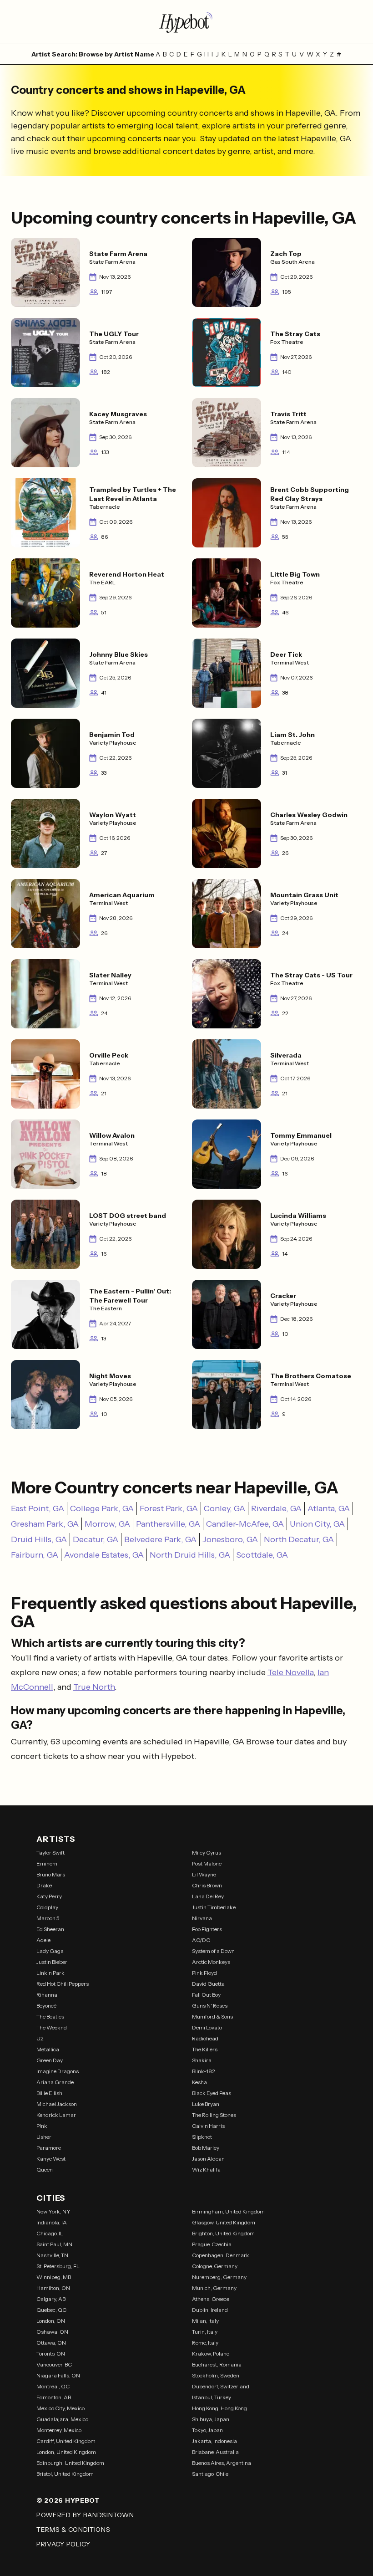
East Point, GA (38, 1508)
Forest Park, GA (169, 1508)
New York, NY (53, 2211)
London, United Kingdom (66, 2452)
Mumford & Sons (212, 2016)
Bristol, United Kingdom (65, 2474)
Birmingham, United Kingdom (228, 2211)
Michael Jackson (57, 2104)
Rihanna (47, 1995)
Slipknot (202, 2137)
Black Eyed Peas (212, 2093)
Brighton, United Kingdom (223, 2233)
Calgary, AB (51, 2299)
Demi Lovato (207, 2027)
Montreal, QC (53, 2386)
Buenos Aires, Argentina (222, 2463)
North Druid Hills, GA (190, 1555)
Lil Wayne (204, 1874)
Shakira (202, 2060)
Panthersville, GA (168, 1524)
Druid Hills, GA (39, 1539)
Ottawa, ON (51, 2343)
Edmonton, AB (54, 2397)
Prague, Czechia (212, 2244)
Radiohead (205, 2038)
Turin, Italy (205, 2332)
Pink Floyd (204, 1973)
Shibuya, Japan (211, 2419)
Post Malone (207, 1863)
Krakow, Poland (211, 2354)
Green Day (50, 2060)
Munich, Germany (214, 2288)
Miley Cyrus (207, 1853)
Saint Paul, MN (54, 2244)
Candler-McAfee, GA (245, 1524)
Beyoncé (46, 2006)
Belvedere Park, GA (160, 1539)
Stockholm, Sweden (216, 2375)
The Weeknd (52, 2027)
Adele (43, 1940)
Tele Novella (290, 1672)
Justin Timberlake (214, 1907)
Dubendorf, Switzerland (221, 2386)
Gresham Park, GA (45, 1524)
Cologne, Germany (215, 2266)
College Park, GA (102, 1508)
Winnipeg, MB (54, 2277)
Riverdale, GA (276, 1508)
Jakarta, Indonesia (214, 2441)
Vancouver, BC (54, 2364)
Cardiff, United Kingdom (66, 2441)
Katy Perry (49, 1896)
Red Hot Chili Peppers (63, 1984)
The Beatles (50, 2016)
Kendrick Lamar (56, 2115)
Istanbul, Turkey (212, 2397)
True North (94, 1687)
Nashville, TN (52, 2255)
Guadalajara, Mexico (62, 2419)
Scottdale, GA (262, 1555)
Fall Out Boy (206, 1995)
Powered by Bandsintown (85, 2515)
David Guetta (208, 1984)
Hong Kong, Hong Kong (219, 2408)
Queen (45, 2170)
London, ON (51, 2321)
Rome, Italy (205, 2343)
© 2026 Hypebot (68, 2500)
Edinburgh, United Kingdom (70, 2463)
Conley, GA (224, 1508)
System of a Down (213, 1951)
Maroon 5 (48, 1918)
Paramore (49, 2148)
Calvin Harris (208, 2126)
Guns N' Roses (210, 2006)
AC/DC (201, 1940)
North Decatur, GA (299, 1539)
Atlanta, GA (329, 1508)
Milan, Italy (205, 2321)
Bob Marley (206, 2148)
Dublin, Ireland (210, 2310)
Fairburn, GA (35, 1555)
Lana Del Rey (208, 1896)
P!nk (42, 2126)
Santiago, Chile (210, 2474)
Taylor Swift (50, 1853)
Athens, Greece (211, 2299)
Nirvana (202, 1918)
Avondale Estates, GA (104, 1555)
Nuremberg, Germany (219, 2277)
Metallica (48, 2049)
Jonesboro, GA (230, 1539)
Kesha (199, 2082)
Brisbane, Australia (215, 2452)
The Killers (205, 2049)
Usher (44, 2137)
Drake (44, 1885)
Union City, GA (317, 1524)
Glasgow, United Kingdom (224, 2222)
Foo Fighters (207, 1929)
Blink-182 (204, 2071)
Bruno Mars (51, 1874)
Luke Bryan (206, 2104)
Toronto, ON (51, 2354)
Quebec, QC (51, 2310)
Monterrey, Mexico (59, 2430)
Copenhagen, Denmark (221, 2255)
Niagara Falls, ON (58, 2375)
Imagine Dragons (58, 2071)
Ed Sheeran (50, 1929)
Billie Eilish (49, 2093)
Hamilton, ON (53, 2288)
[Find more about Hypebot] (186, 22)
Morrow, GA (107, 1524)
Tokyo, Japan (207, 2430)
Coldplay (47, 1907)
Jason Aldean (208, 2159)
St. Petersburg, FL (58, 2266)
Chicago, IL (50, 2233)
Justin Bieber (52, 1962)
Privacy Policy (63, 2544)
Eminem (47, 1863)
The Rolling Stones (214, 2115)
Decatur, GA (96, 1539)
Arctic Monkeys (211, 1962)
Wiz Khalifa (206, 2170)
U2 (40, 2038)
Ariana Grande (55, 2082)
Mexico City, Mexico (60, 2408)
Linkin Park (50, 1973)
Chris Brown (207, 1885)
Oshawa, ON (52, 2332)
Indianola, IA (52, 2222)
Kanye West (51, 2159)
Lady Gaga (50, 1951)
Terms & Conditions (73, 2530)
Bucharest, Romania (217, 2364)
